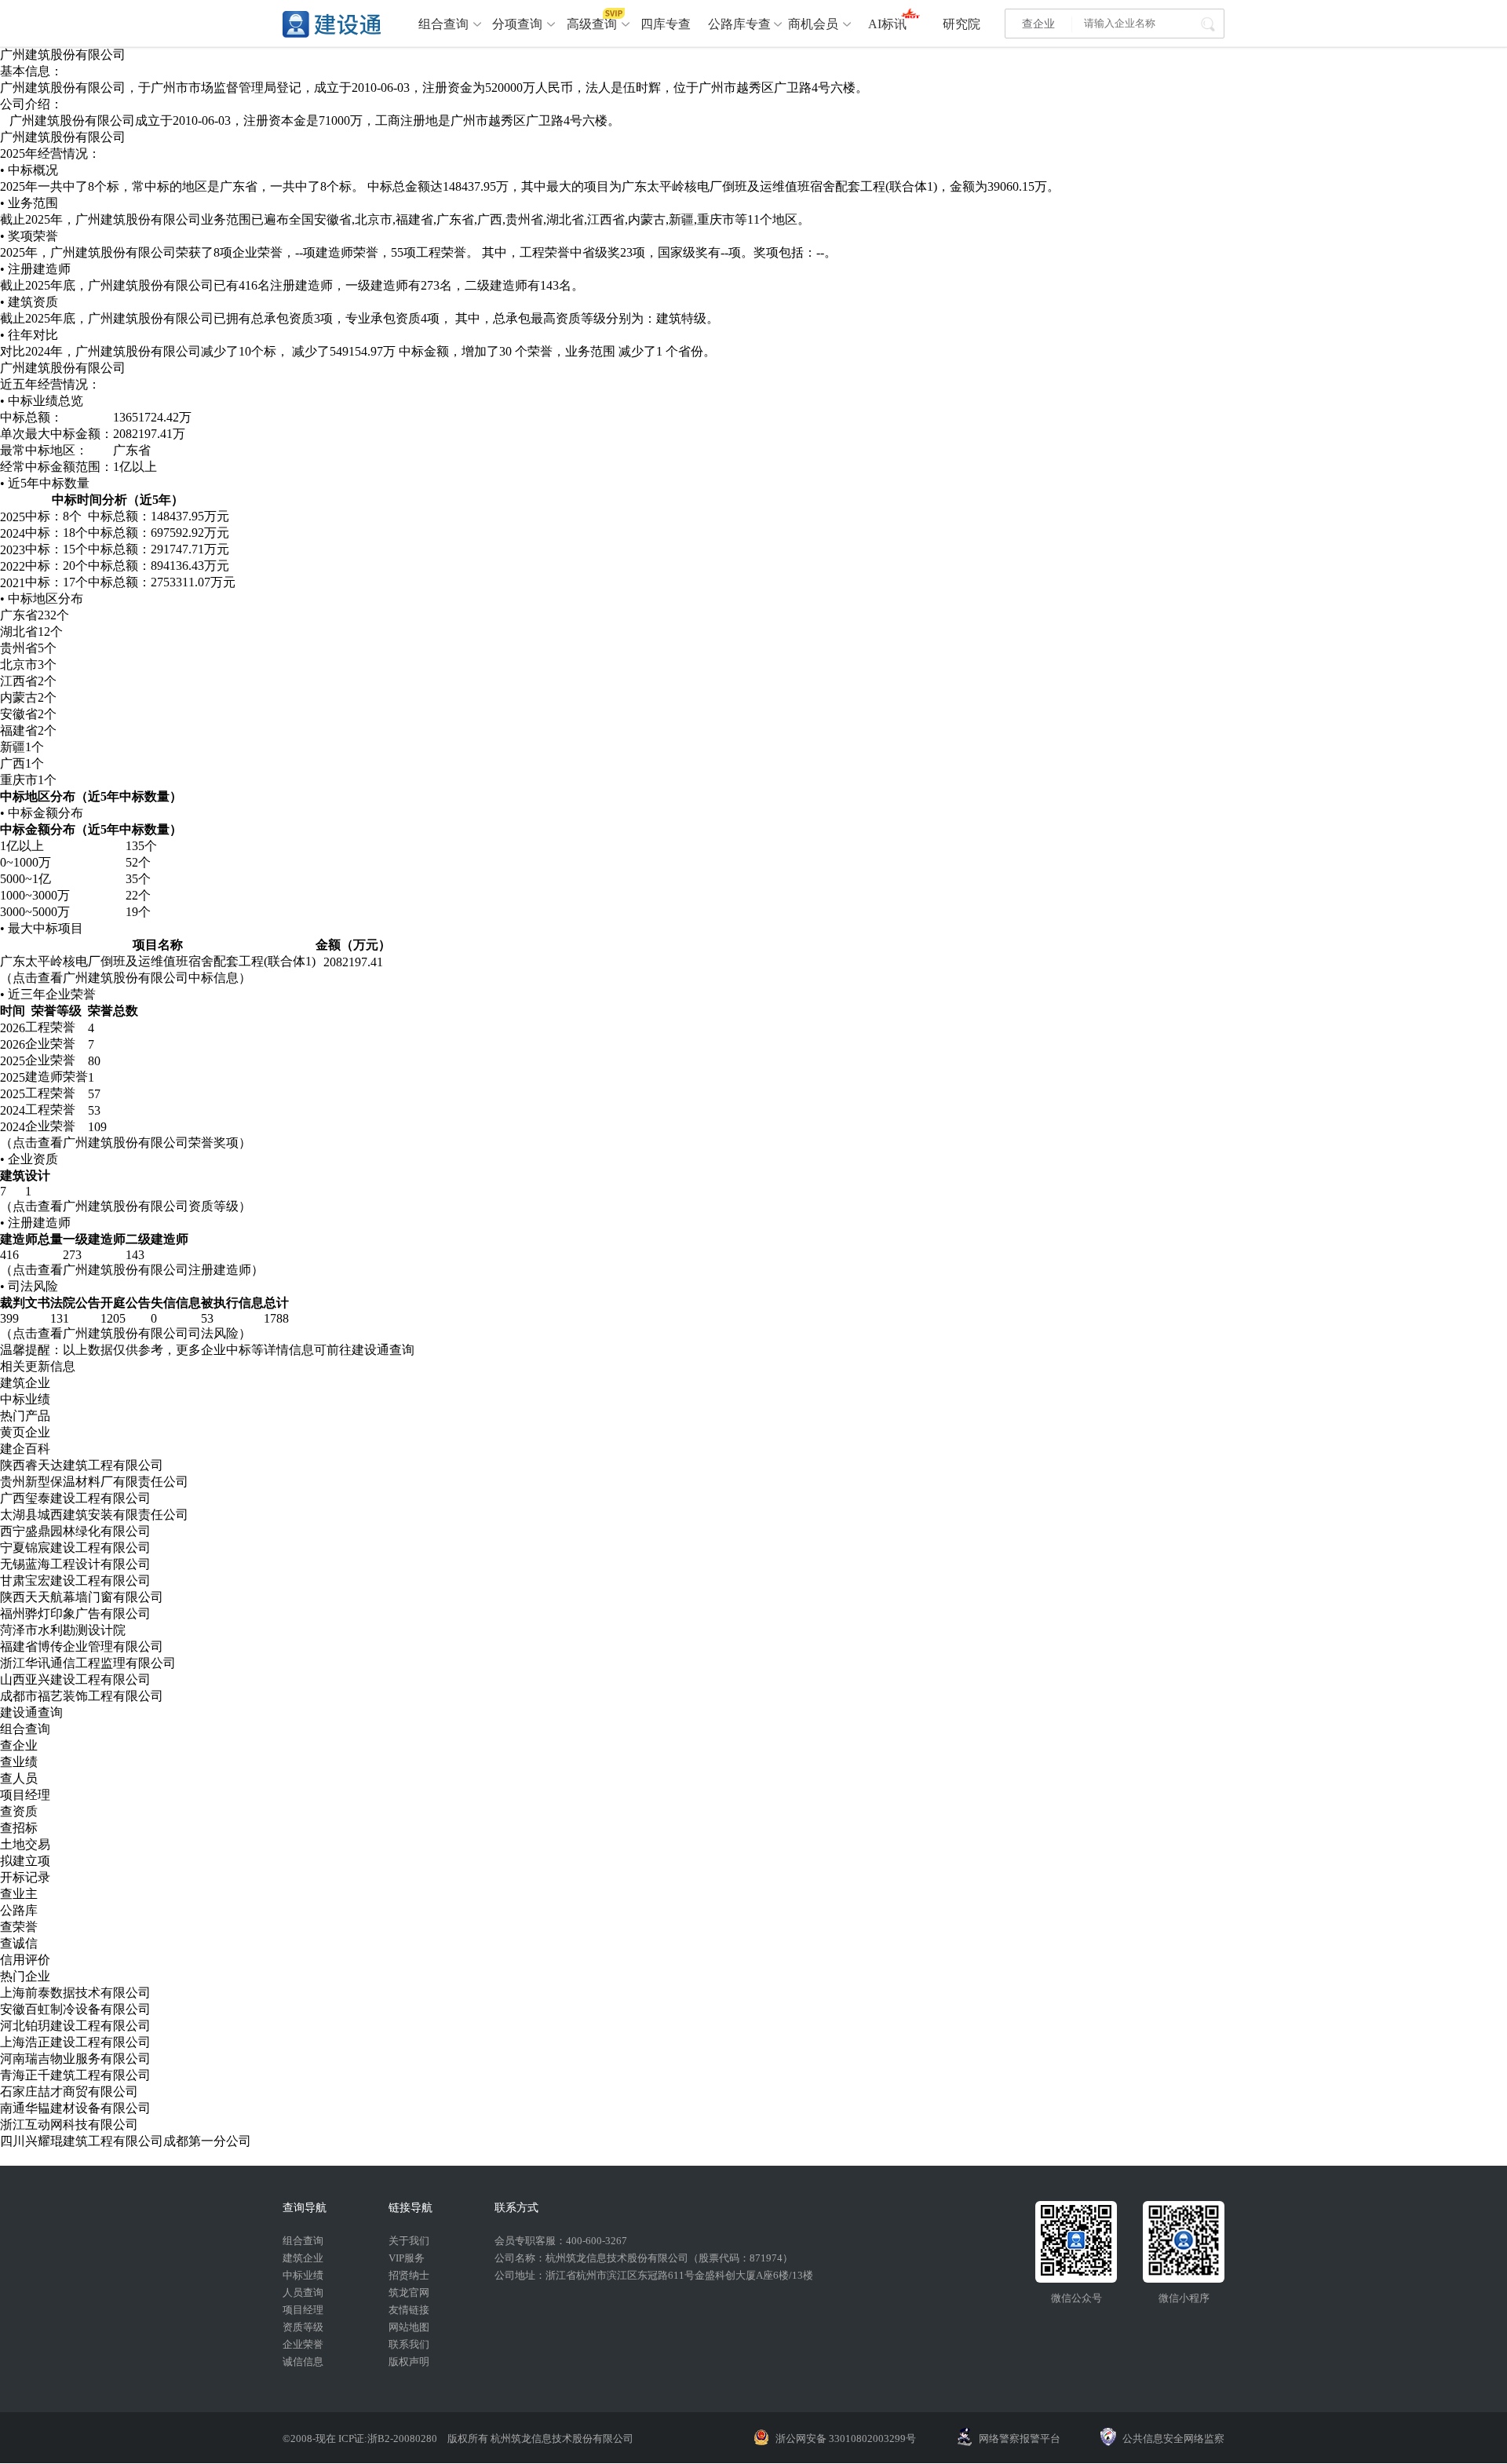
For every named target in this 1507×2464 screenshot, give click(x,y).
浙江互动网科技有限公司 (69, 2125)
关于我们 (409, 2241)
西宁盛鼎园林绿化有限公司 (75, 1531)
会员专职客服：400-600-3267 (561, 2241)
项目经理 (303, 2310)
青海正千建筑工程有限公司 (75, 2075)
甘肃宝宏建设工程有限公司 (75, 1581)
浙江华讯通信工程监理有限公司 (88, 1663)
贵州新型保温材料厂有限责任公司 (94, 1482)
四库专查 (666, 24)
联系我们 (409, 2344)
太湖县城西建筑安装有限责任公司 (94, 1515)
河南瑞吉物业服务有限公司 (75, 2059)
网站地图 (409, 2327)
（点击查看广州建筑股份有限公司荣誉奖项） (126, 1143)
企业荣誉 (303, 2344)
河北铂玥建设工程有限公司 (75, 2026)
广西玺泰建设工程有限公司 (75, 1498)
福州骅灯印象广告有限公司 (75, 1613)
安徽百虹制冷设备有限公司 (75, 2009)
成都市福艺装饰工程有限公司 (82, 1696)
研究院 (961, 24)
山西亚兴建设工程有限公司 (75, 1679)
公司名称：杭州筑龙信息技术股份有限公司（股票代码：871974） (644, 2258)
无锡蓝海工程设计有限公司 (75, 1564)
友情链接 (409, 2310)
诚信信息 (303, 2362)
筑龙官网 (409, 2292)
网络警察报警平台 (1020, 2438)
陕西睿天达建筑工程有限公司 (82, 1465)
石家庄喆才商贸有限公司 (69, 2092)
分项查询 (517, 24)
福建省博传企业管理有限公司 (82, 1646)
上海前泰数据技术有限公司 (75, 1993)
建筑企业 (303, 2258)
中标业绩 (303, 2275)
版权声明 (409, 2362)
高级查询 (592, 24)
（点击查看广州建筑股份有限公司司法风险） (126, 1333)
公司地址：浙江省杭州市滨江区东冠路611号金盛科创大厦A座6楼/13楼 (654, 2275)
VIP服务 (407, 2258)
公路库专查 (739, 24)
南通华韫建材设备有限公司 (75, 2108)
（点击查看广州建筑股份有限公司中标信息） (126, 978)
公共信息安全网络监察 (1173, 2438)
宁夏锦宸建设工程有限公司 (75, 1548)
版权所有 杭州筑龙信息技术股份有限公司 (540, 2438)
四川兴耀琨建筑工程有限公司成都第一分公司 (126, 2141)
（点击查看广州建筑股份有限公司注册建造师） (132, 1270)
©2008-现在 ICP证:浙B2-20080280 (361, 2438)
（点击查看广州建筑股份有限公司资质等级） (126, 1206)
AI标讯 (887, 24)
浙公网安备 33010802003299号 (846, 2438)
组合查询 (443, 24)
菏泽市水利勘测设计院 (63, 1630)
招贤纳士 (409, 2275)
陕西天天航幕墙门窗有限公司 (82, 1597)
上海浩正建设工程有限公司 (75, 2042)
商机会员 (813, 24)
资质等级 (303, 2327)
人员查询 (303, 2292)
